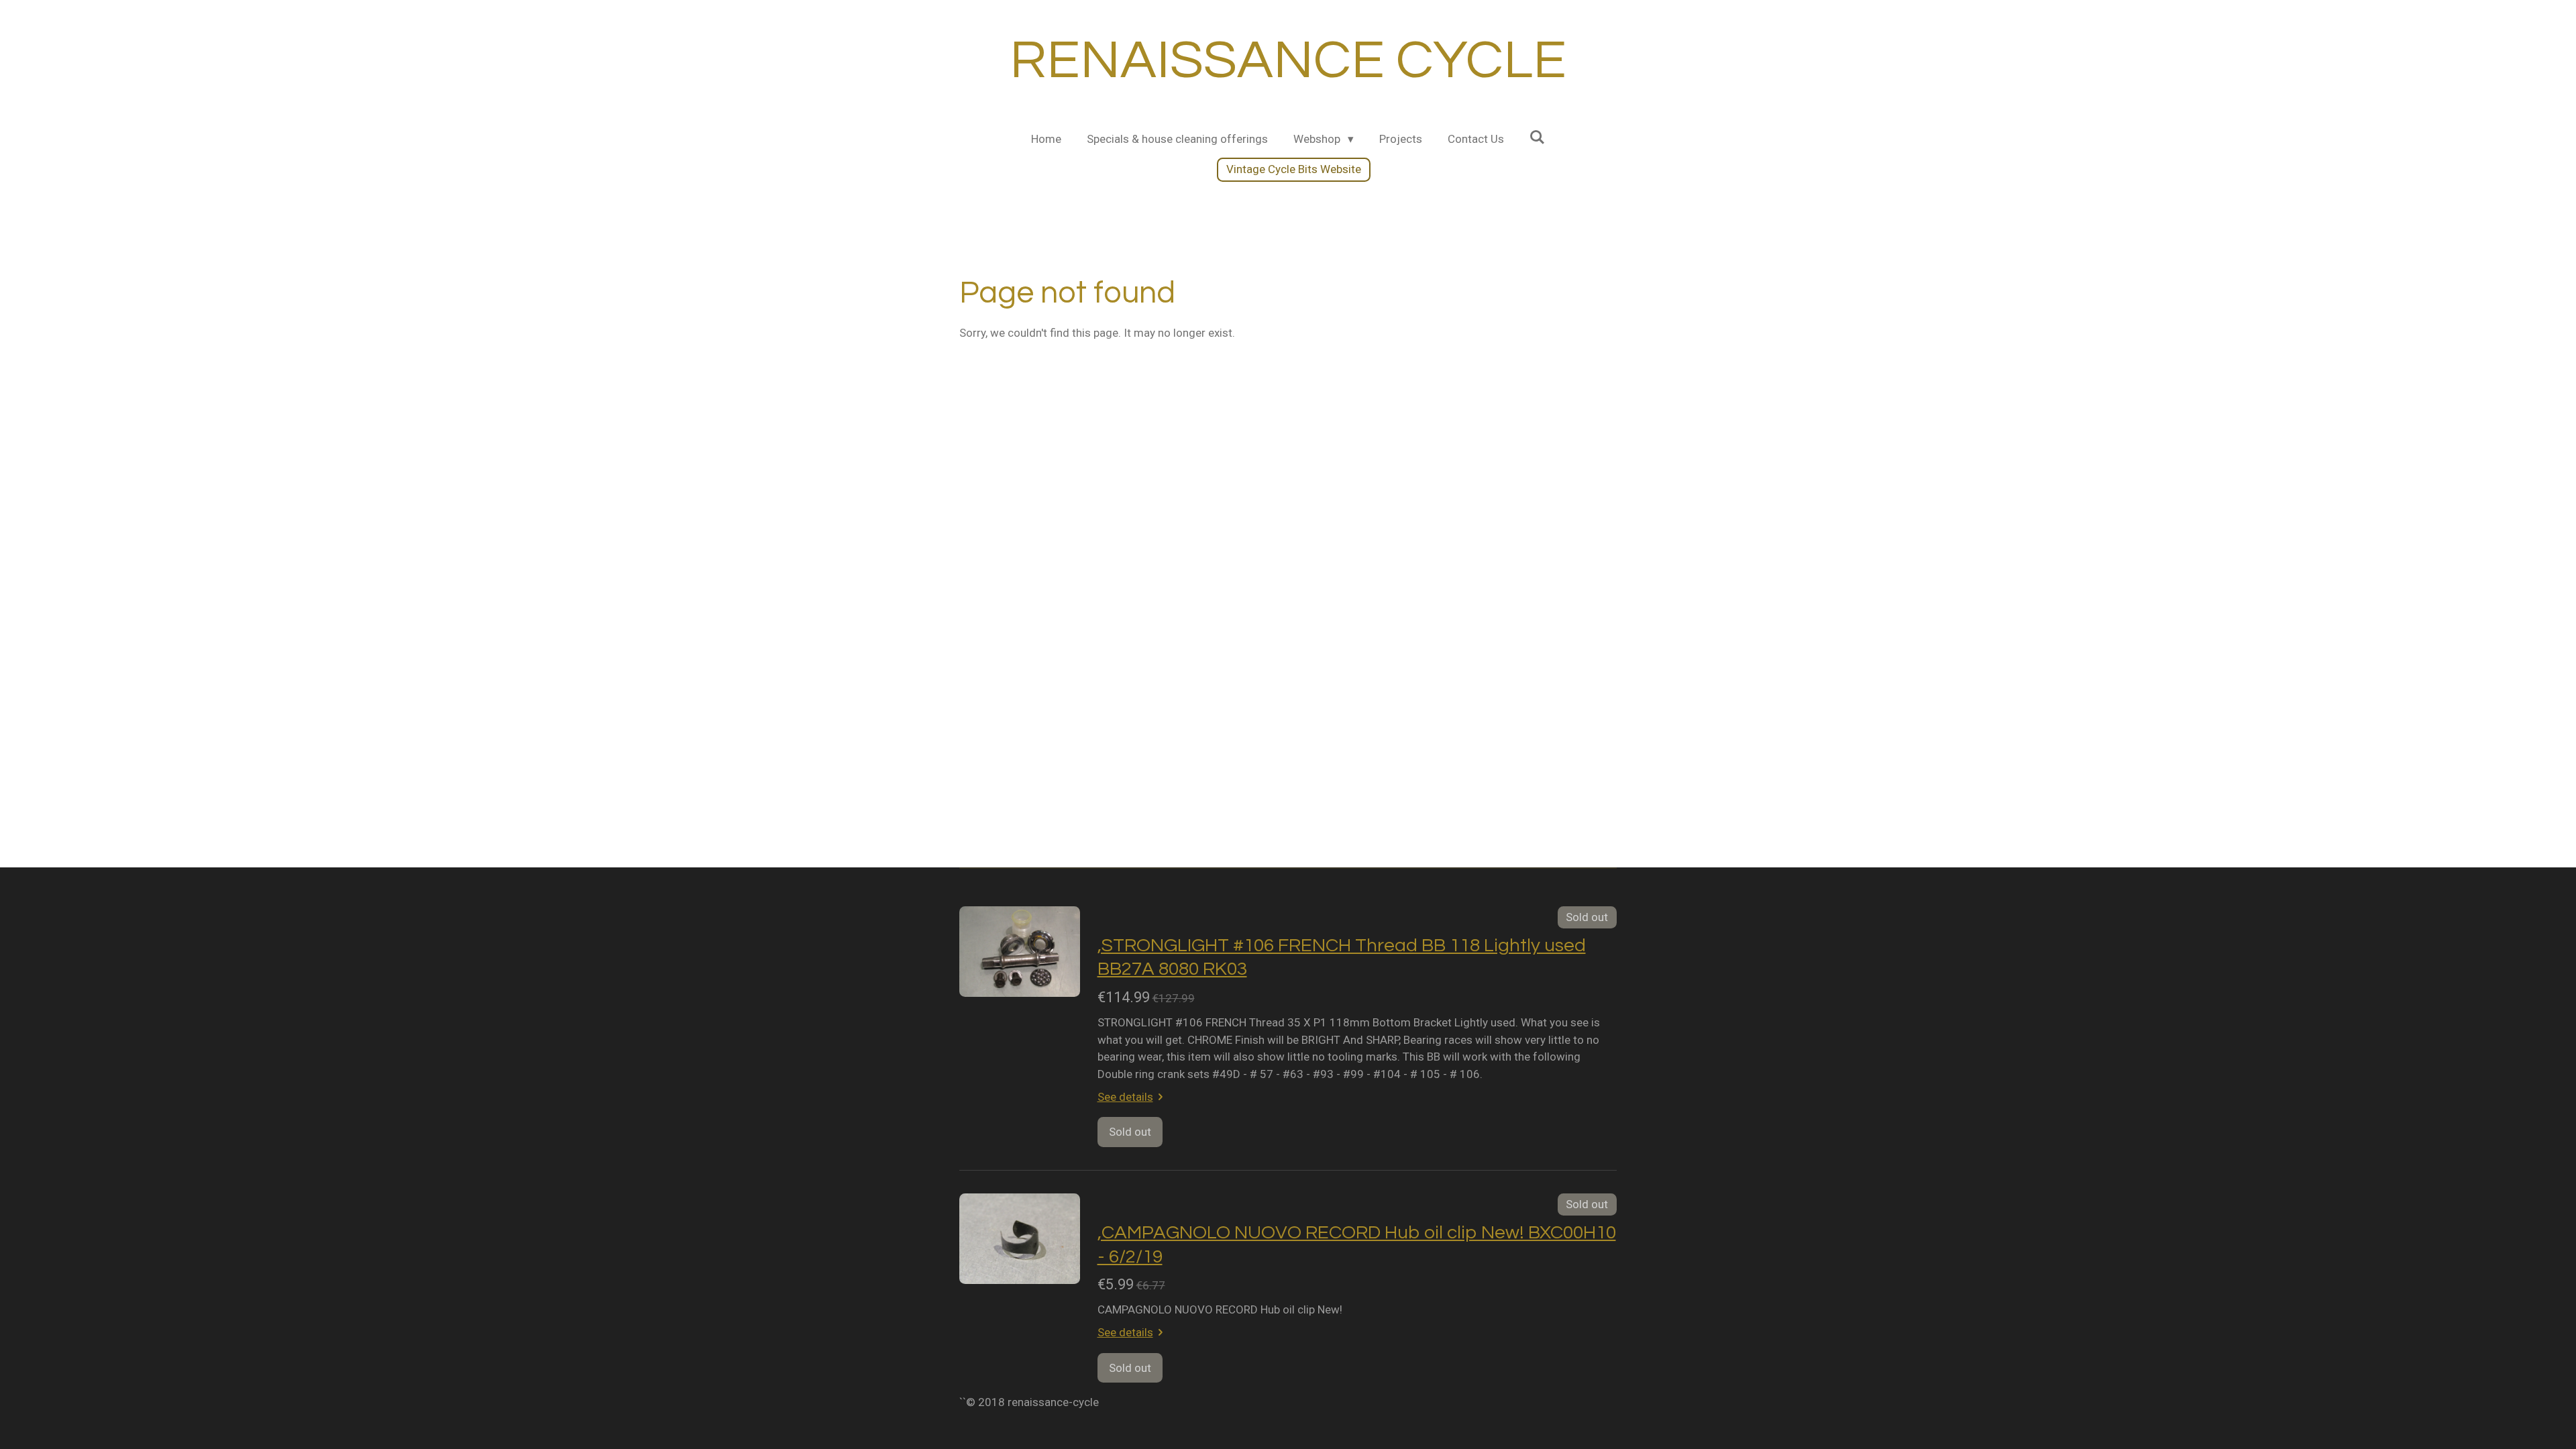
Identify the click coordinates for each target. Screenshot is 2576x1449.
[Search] (1538, 138)
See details (1125, 1097)
